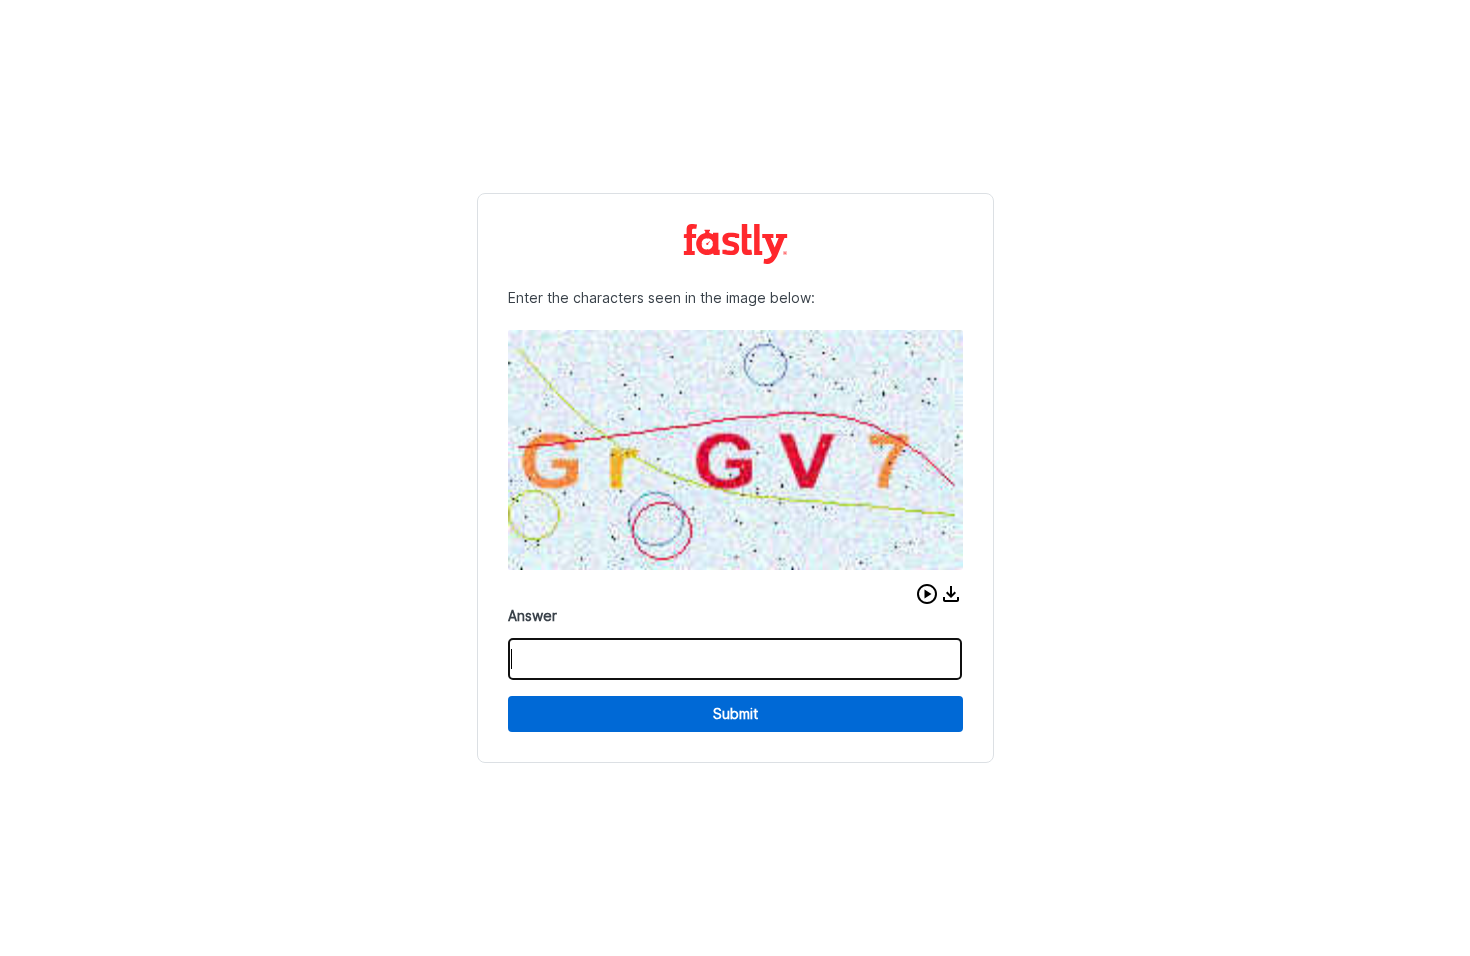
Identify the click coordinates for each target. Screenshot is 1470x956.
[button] (927, 594)
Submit (735, 713)
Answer (532, 615)
